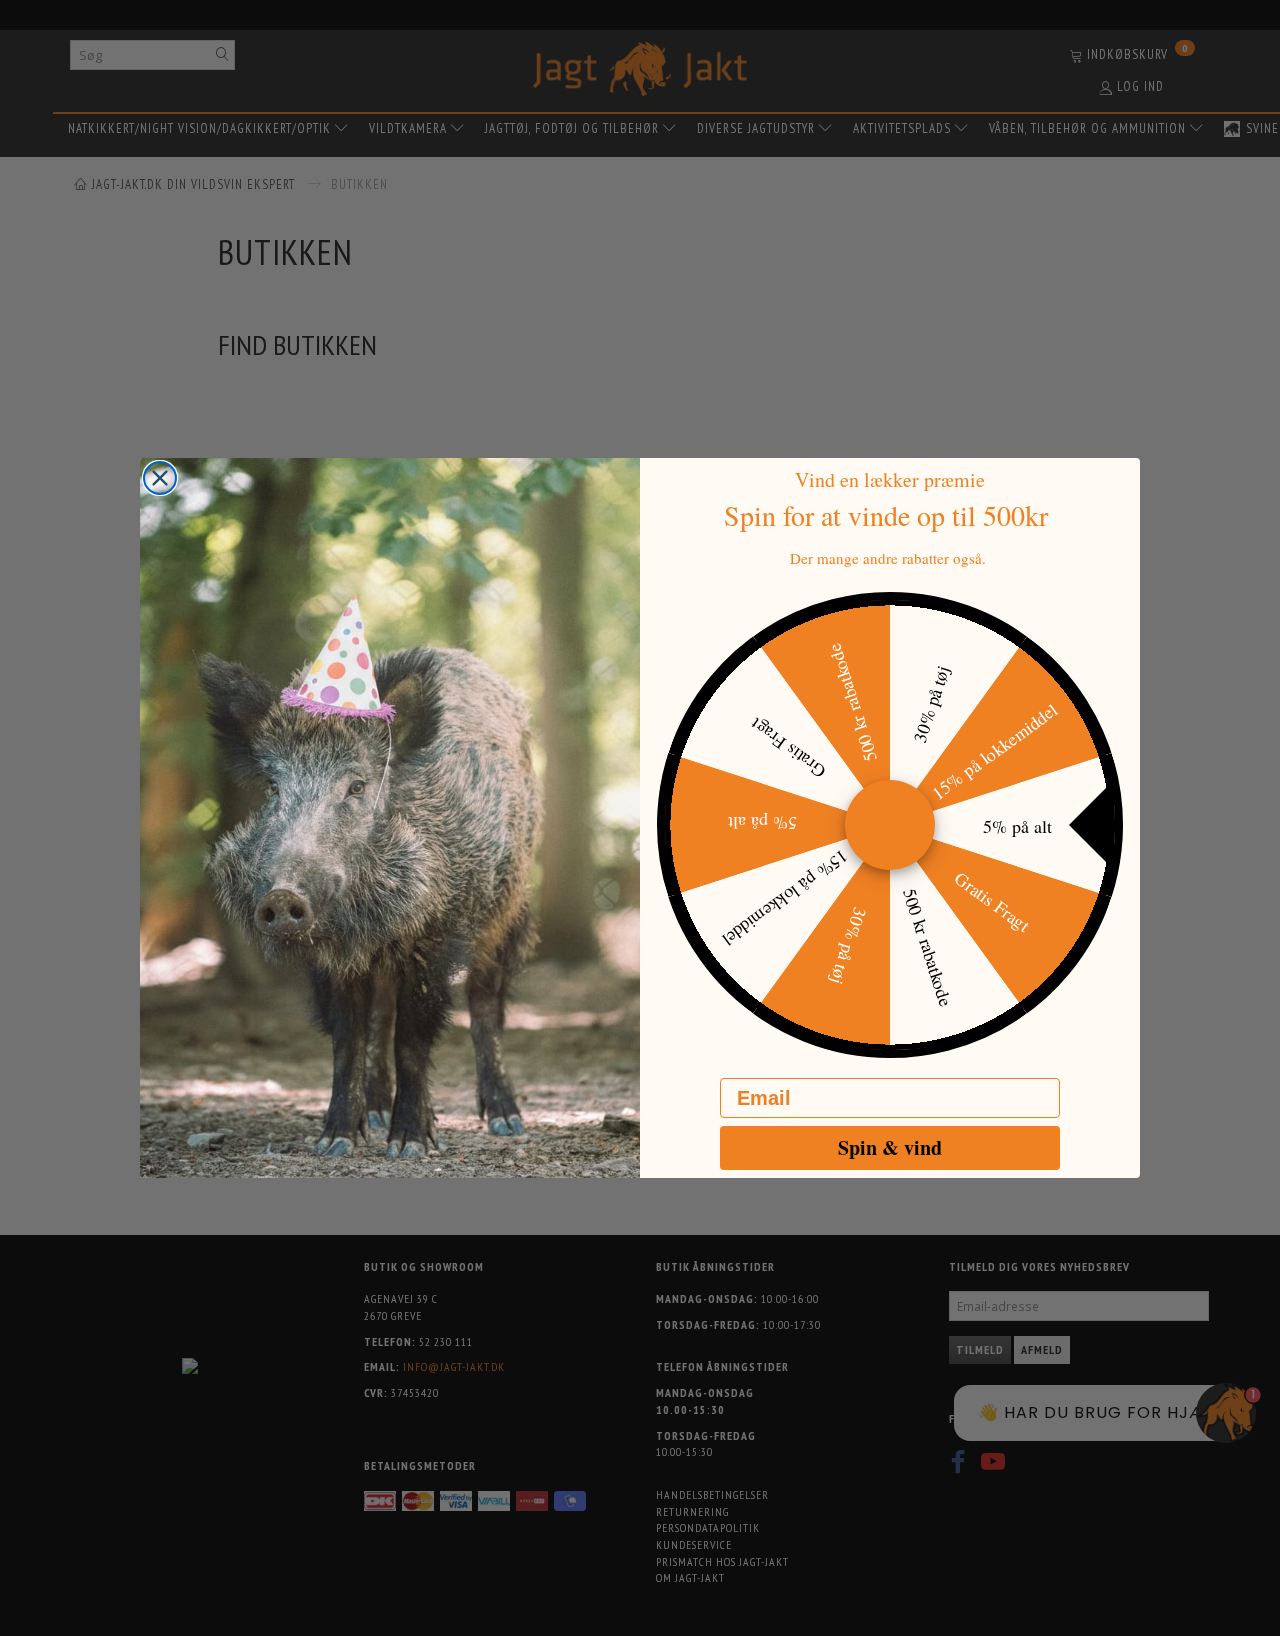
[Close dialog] (160, 478)
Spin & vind (890, 1147)
